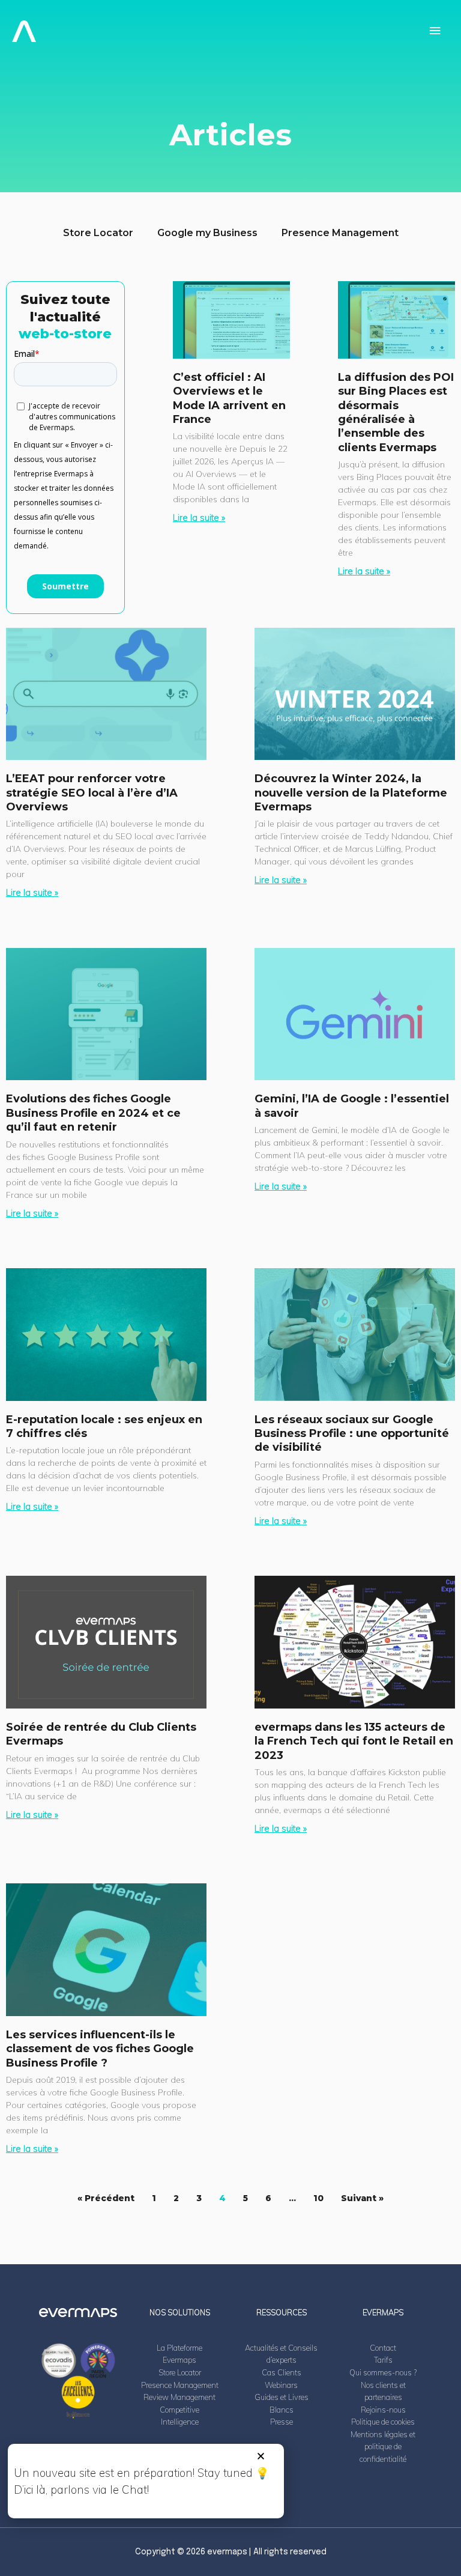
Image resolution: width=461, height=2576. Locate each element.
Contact (383, 2348)
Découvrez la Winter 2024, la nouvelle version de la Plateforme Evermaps (351, 793)
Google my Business (207, 233)
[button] (261, 2456)
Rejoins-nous (383, 2410)
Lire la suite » (199, 518)
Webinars (281, 2385)
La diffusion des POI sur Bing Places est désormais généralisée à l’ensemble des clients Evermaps (396, 412)
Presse (282, 2422)
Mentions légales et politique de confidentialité (383, 2447)
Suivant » (362, 2198)
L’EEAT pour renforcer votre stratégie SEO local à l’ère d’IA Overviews (92, 793)
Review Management (179, 2397)
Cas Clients (282, 2372)
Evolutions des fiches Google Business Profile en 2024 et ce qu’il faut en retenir (93, 1113)
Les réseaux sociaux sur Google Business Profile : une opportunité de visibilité (352, 1434)
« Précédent (106, 2198)
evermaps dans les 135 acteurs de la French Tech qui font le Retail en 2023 (354, 1741)
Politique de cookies (383, 2422)
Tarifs (383, 2360)
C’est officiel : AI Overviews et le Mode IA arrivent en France (229, 398)
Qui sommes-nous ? (383, 2372)
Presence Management (340, 233)
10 (318, 2198)
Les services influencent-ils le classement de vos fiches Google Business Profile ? (100, 2049)
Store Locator (98, 233)
